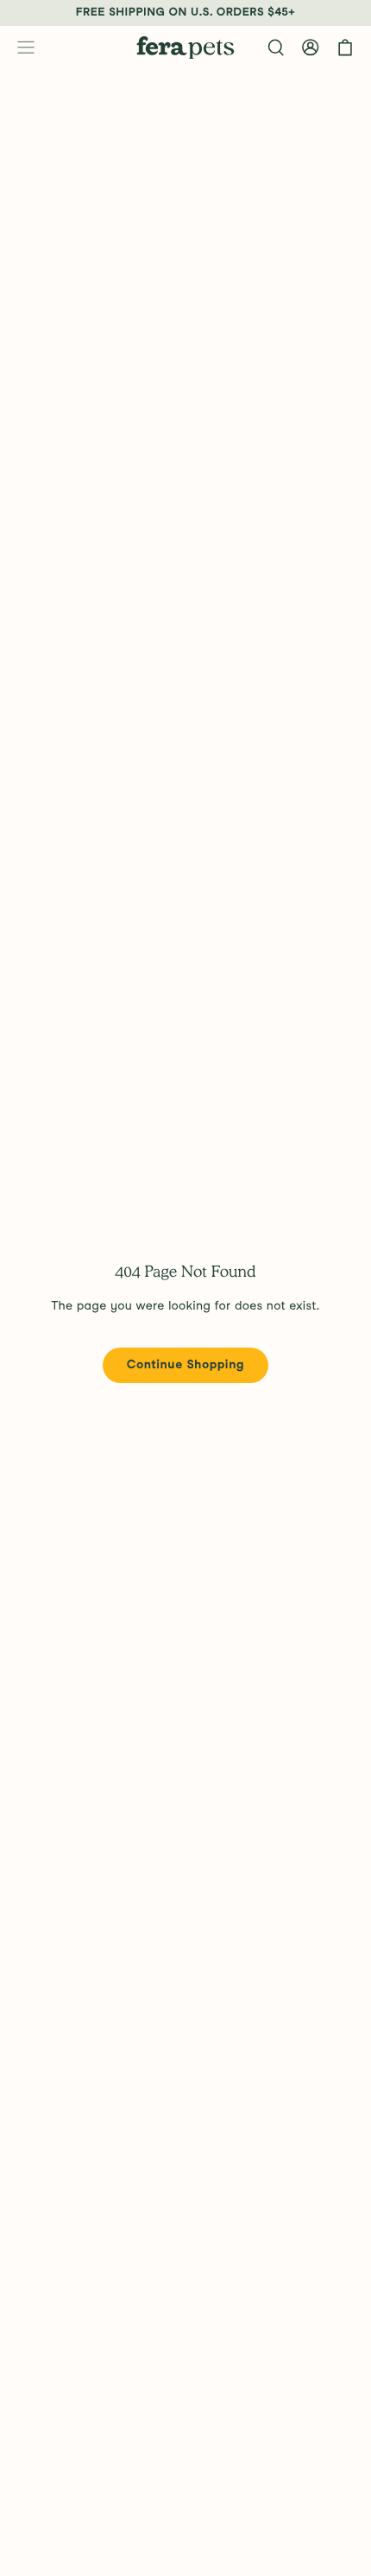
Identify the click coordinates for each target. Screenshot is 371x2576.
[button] (345, 48)
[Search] (276, 48)
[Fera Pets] (185, 48)
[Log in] (311, 48)
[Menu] (26, 48)
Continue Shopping (185, 1365)
